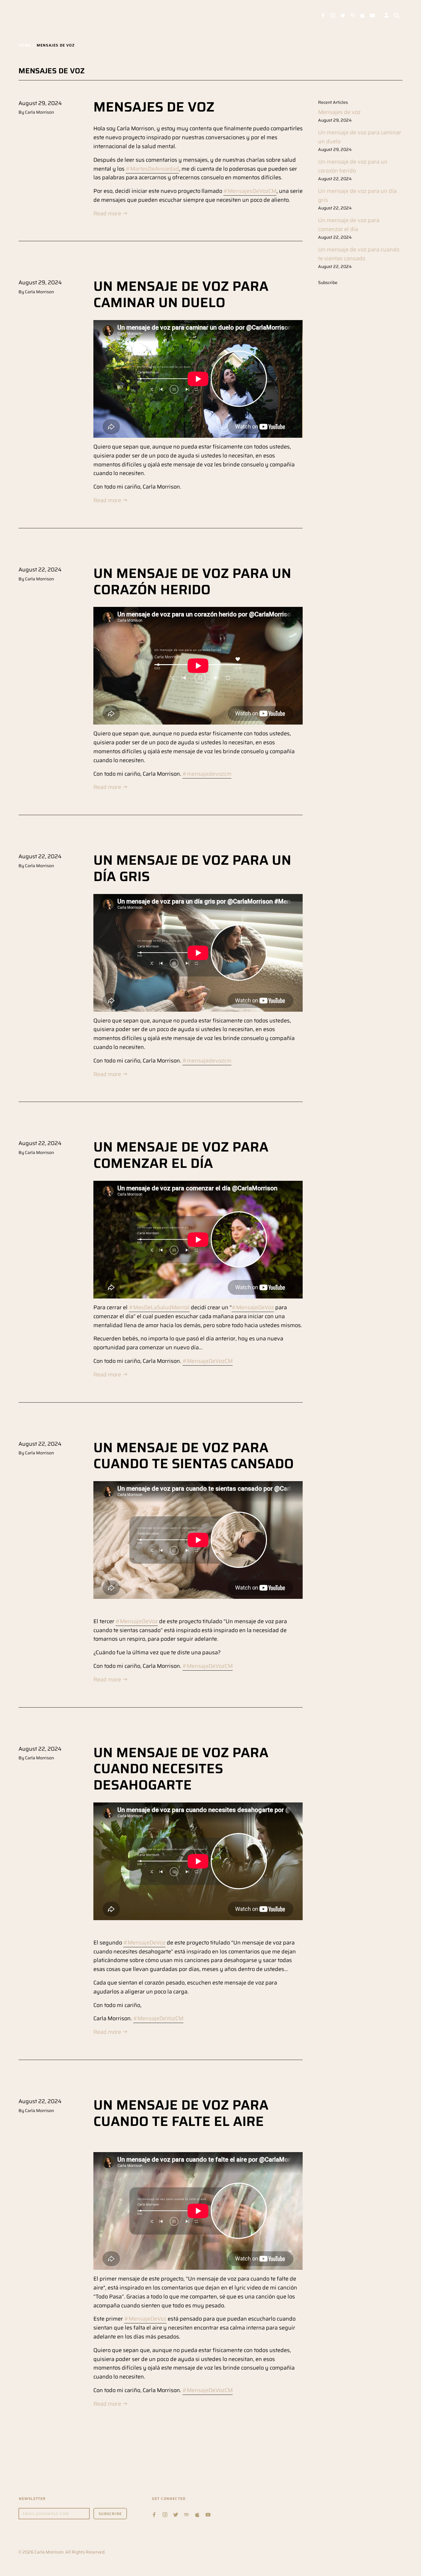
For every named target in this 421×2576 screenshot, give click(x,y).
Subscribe (328, 282)
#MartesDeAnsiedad (152, 169)
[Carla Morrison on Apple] (362, 15)
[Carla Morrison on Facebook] (323, 15)
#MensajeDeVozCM (208, 1361)
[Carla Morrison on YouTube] (372, 15)
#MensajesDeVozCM (250, 191)
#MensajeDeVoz (253, 1307)
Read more (108, 213)
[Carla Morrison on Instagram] (333, 15)
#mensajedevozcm (207, 774)
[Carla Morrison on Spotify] (353, 15)
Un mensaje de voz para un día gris (192, 868)
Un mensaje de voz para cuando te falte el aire (181, 2113)
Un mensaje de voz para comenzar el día (181, 1155)
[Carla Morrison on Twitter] (343, 15)
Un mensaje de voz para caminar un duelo (181, 294)
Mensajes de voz (154, 107)
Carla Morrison (49, 2552)
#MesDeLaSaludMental (159, 1307)
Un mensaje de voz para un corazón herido (192, 581)
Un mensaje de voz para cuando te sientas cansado (194, 1456)
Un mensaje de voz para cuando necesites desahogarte (181, 1769)
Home (25, 45)
